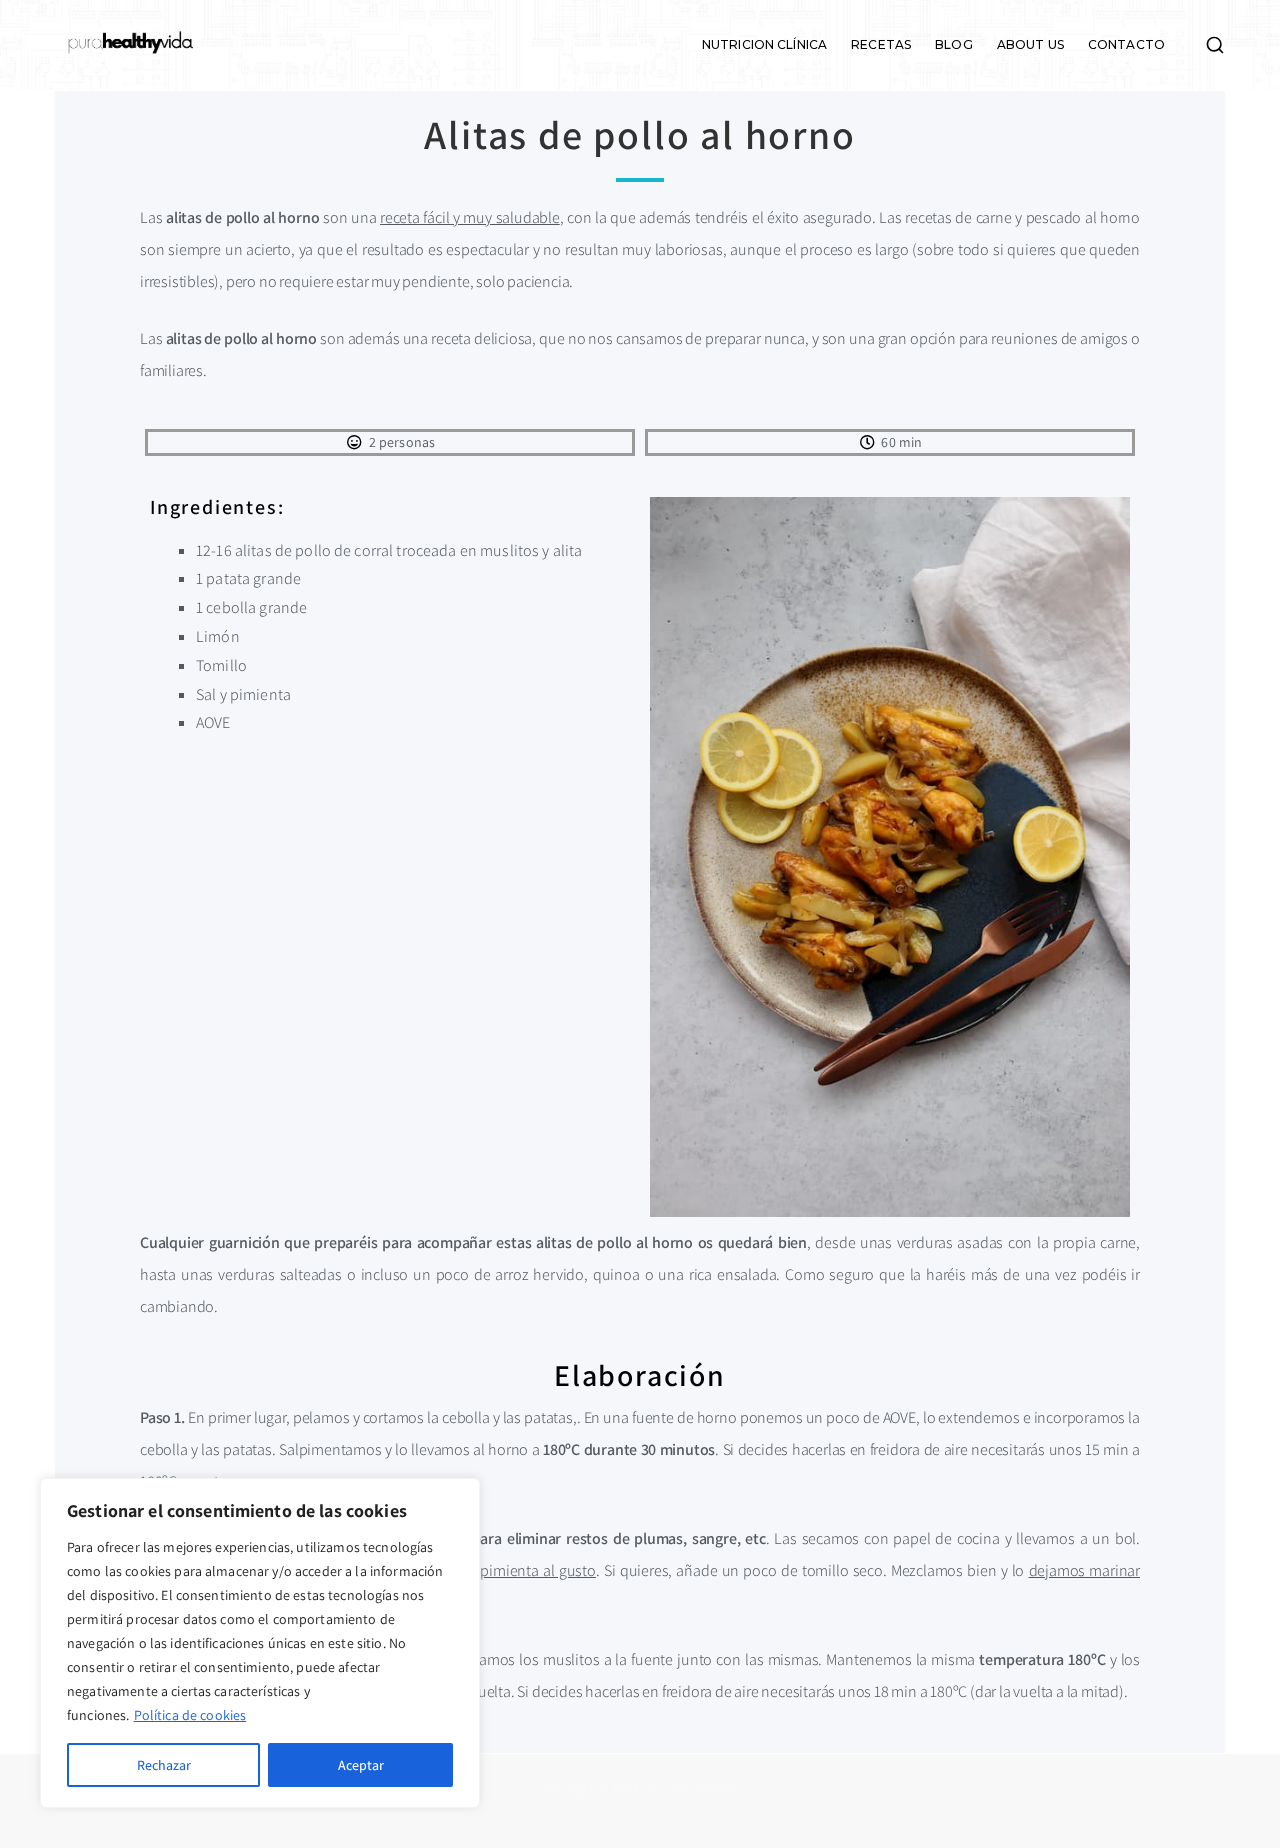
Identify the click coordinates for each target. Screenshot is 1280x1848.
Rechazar (164, 1765)
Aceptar (361, 1765)
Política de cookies (190, 1715)
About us (1030, 45)
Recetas (881, 45)
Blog (954, 45)
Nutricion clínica (764, 45)
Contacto (1126, 45)
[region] (260, 1643)
